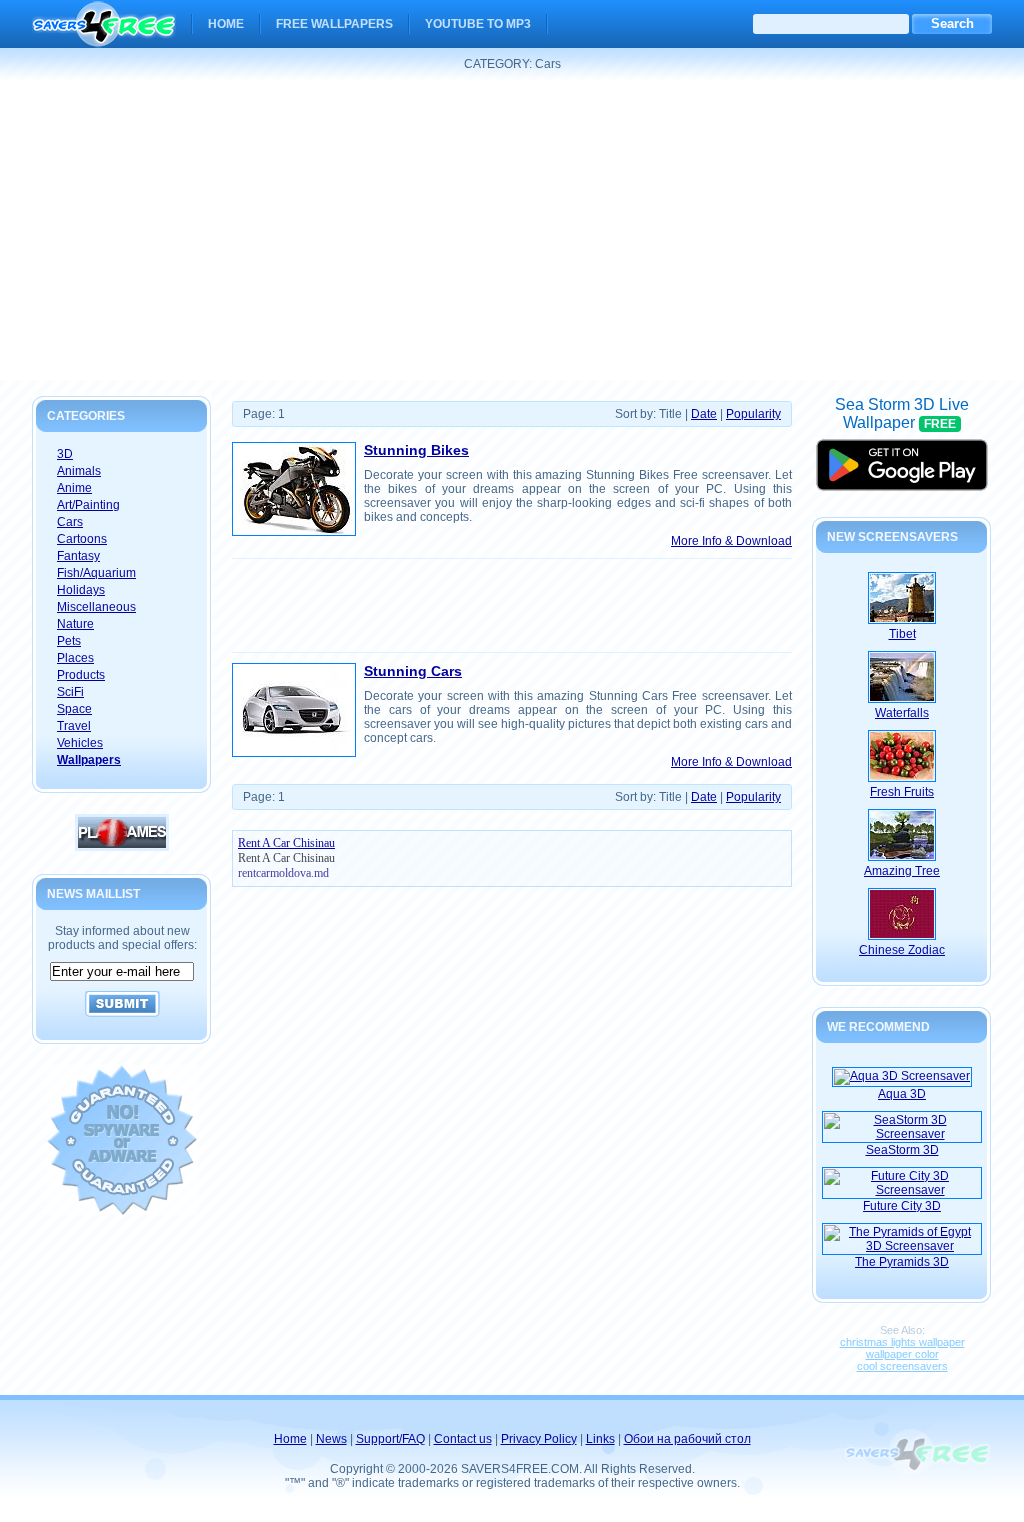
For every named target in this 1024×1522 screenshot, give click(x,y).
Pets (69, 641)
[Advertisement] (512, 230)
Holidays (81, 590)
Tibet (902, 634)
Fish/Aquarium (96, 573)
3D (65, 454)
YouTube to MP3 (478, 24)
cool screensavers (902, 1366)
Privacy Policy (539, 1439)
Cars (70, 522)
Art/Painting (88, 505)
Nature (75, 624)
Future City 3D (902, 1206)
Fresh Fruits (902, 792)
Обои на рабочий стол (687, 1439)
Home (226, 24)
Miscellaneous (96, 607)
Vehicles (80, 743)
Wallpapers (89, 760)
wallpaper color (902, 1354)
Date (704, 414)
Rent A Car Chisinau (286, 858)
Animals (79, 471)
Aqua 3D (902, 1094)
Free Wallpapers (334, 24)
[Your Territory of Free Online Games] (122, 847)
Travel (74, 726)
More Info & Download (731, 541)
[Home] (104, 34)
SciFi (70, 692)
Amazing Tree (902, 871)
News (331, 1439)
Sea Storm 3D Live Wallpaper (902, 456)
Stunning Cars (413, 671)
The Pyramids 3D (902, 1262)
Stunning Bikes (416, 450)
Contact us (463, 1439)
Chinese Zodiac (902, 950)
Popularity (753, 414)
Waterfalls (902, 713)
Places (75, 658)
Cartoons (82, 539)
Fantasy (78, 556)
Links (600, 1439)
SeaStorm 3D (902, 1150)
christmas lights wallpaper (902, 1342)
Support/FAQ (390, 1439)
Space (74, 709)
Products (81, 675)
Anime (74, 488)
